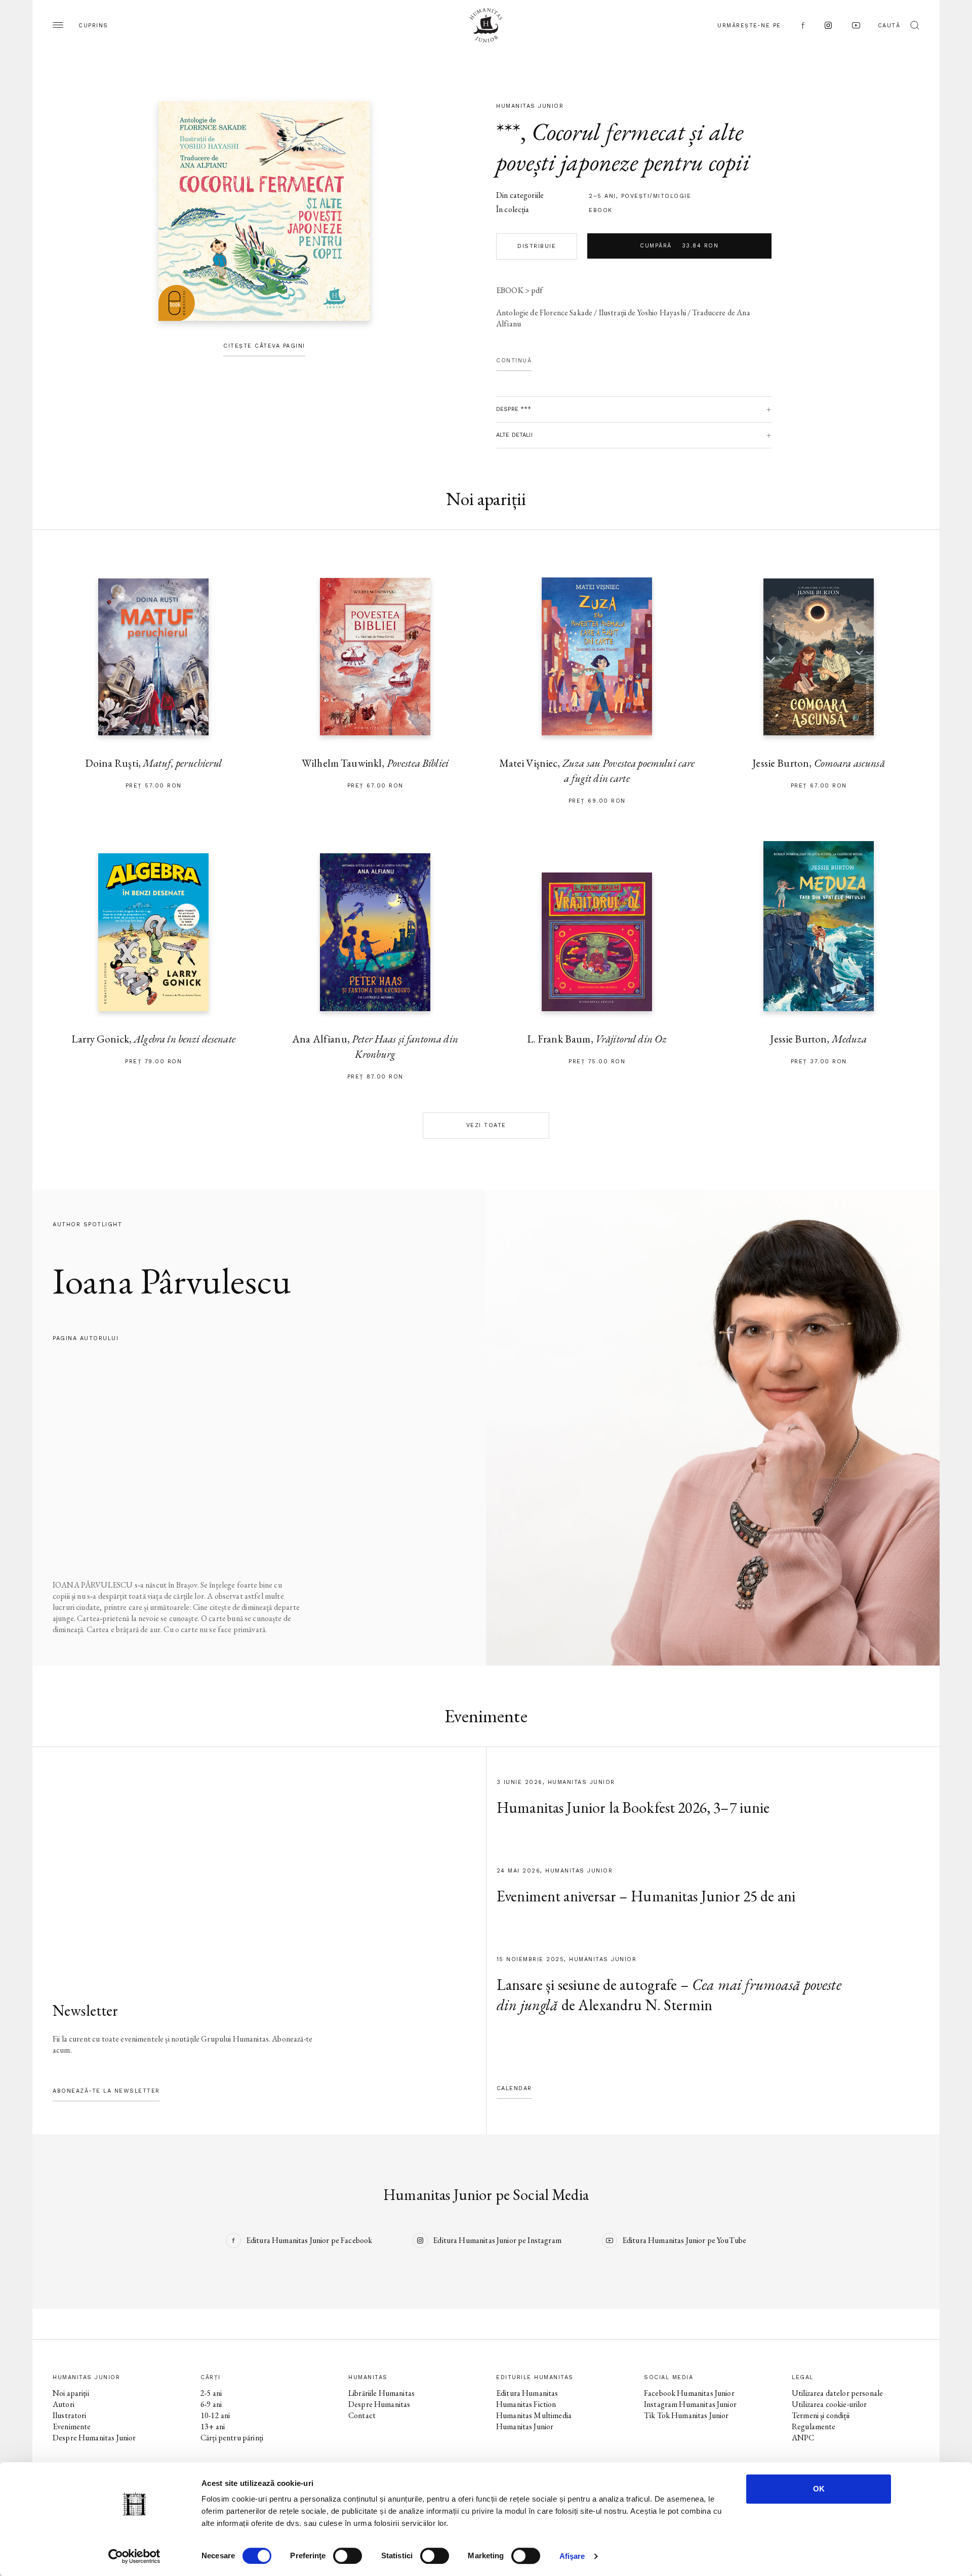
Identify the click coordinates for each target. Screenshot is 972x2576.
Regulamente (814, 2426)
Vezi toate (486, 1125)
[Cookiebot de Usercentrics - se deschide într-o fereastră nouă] (134, 2556)
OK (819, 2489)
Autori (64, 2404)
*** (508, 132)
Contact (362, 2415)
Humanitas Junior (525, 2426)
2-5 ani (211, 2393)
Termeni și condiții (821, 2415)
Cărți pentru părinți (232, 2438)
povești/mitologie (656, 196)
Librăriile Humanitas (381, 2393)
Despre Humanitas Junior (94, 2438)
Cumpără (679, 246)
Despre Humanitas (379, 2404)
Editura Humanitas (527, 2393)
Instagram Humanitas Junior (690, 2404)
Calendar (514, 2088)
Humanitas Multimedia (534, 2415)
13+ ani (213, 2426)
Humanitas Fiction (526, 2404)
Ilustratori (70, 2415)
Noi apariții (71, 2393)
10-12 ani (215, 2415)
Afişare (572, 2556)
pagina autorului (86, 1338)
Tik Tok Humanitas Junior (686, 2415)
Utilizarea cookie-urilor (829, 2404)
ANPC (803, 2438)
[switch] (348, 2556)
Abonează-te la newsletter (106, 2091)
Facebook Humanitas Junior (689, 2393)
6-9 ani (211, 2404)
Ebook (601, 210)
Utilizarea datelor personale (837, 2393)
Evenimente (72, 2426)
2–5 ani (602, 196)
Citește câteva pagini (264, 346)
